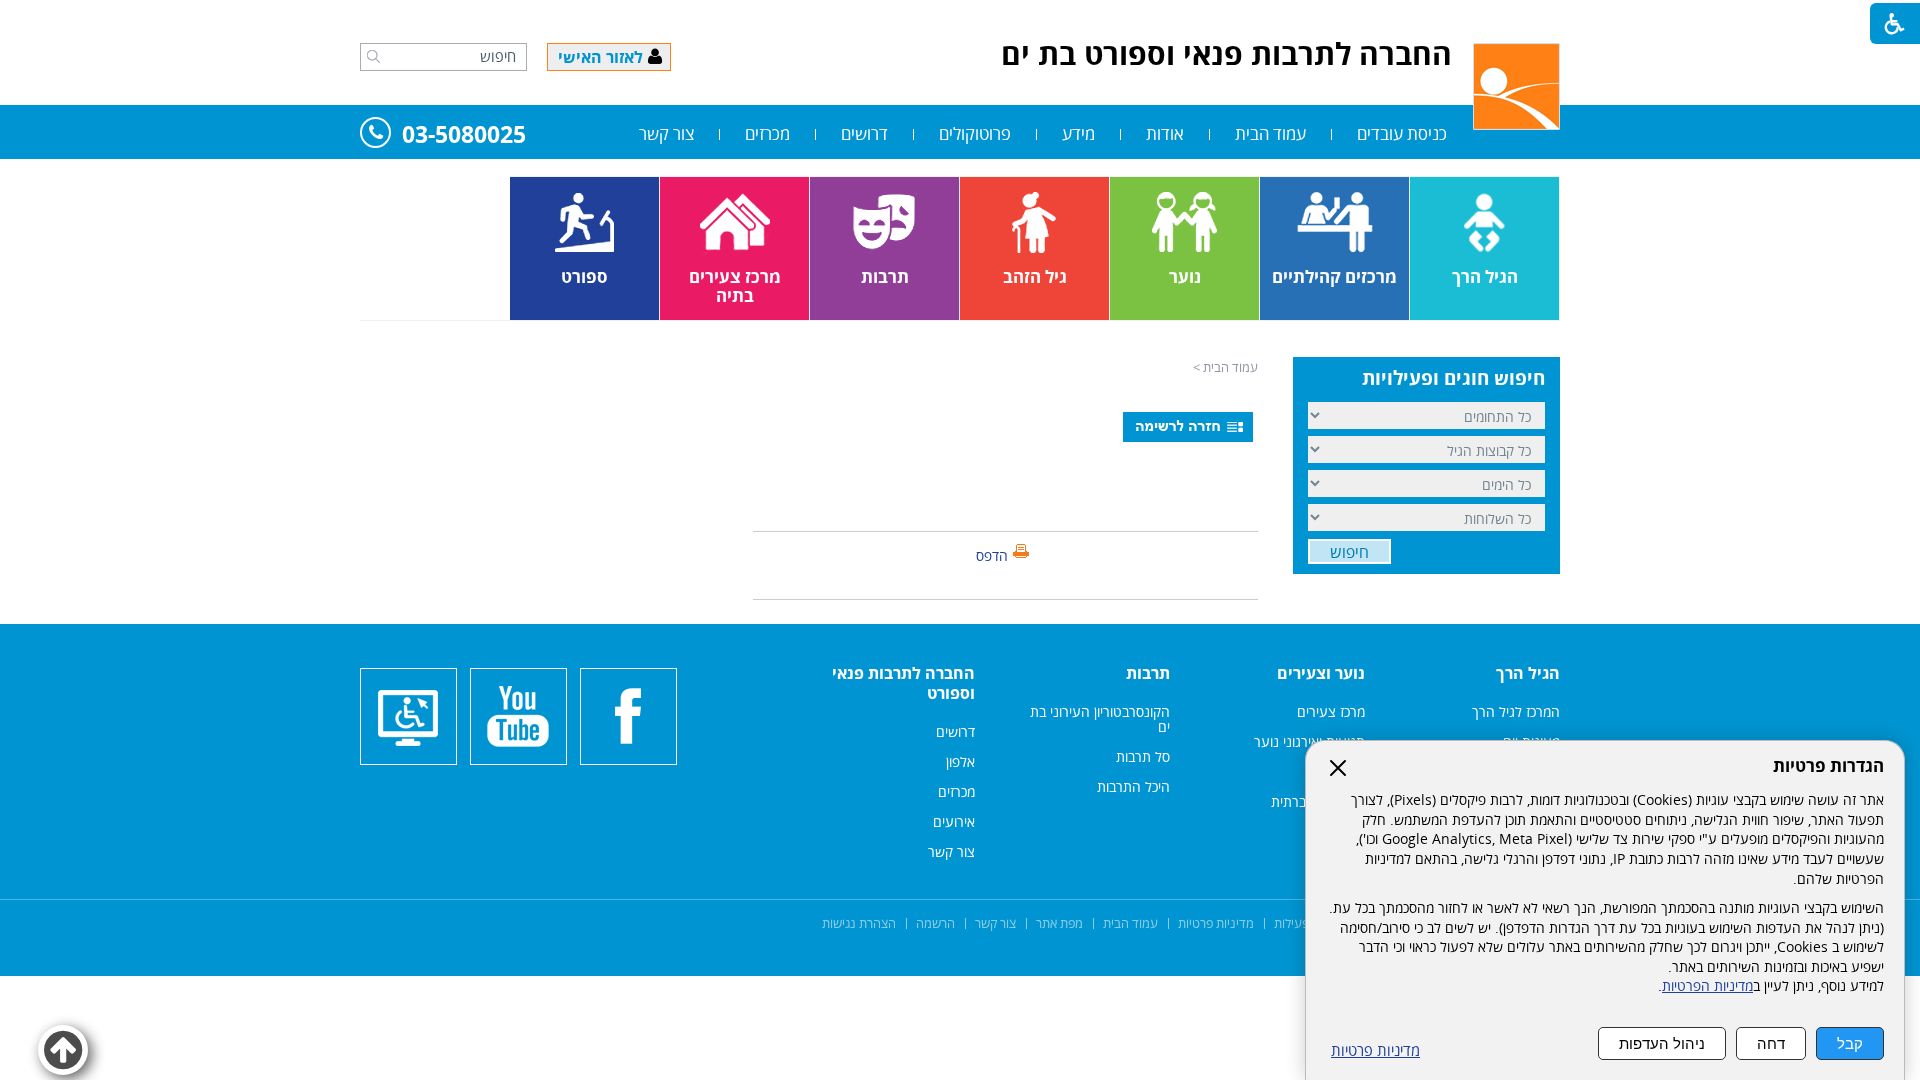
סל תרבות (1143, 756)
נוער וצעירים (1321, 673)
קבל (1850, 1043)
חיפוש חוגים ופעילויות (1453, 378)
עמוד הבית (1270, 133)
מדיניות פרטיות (1375, 1050)
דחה (1771, 1043)
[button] (373, 56)
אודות (1165, 133)
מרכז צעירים (1331, 711)
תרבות (1148, 673)
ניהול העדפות (1662, 1043)
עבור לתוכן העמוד (960, 20)
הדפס (992, 555)
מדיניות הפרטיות (1707, 986)
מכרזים (767, 133)
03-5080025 (464, 135)
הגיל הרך (1528, 673)
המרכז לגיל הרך (1516, 711)
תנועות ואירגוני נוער (1309, 741)
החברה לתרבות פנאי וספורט (903, 683)
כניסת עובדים (1402, 133)
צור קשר (666, 133)
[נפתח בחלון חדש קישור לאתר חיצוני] (628, 716)
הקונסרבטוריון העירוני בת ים (1100, 719)
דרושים (864, 133)
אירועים (954, 821)
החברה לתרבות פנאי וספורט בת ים (1226, 53)
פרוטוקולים (975, 133)
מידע (1078, 133)
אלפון (960, 761)
